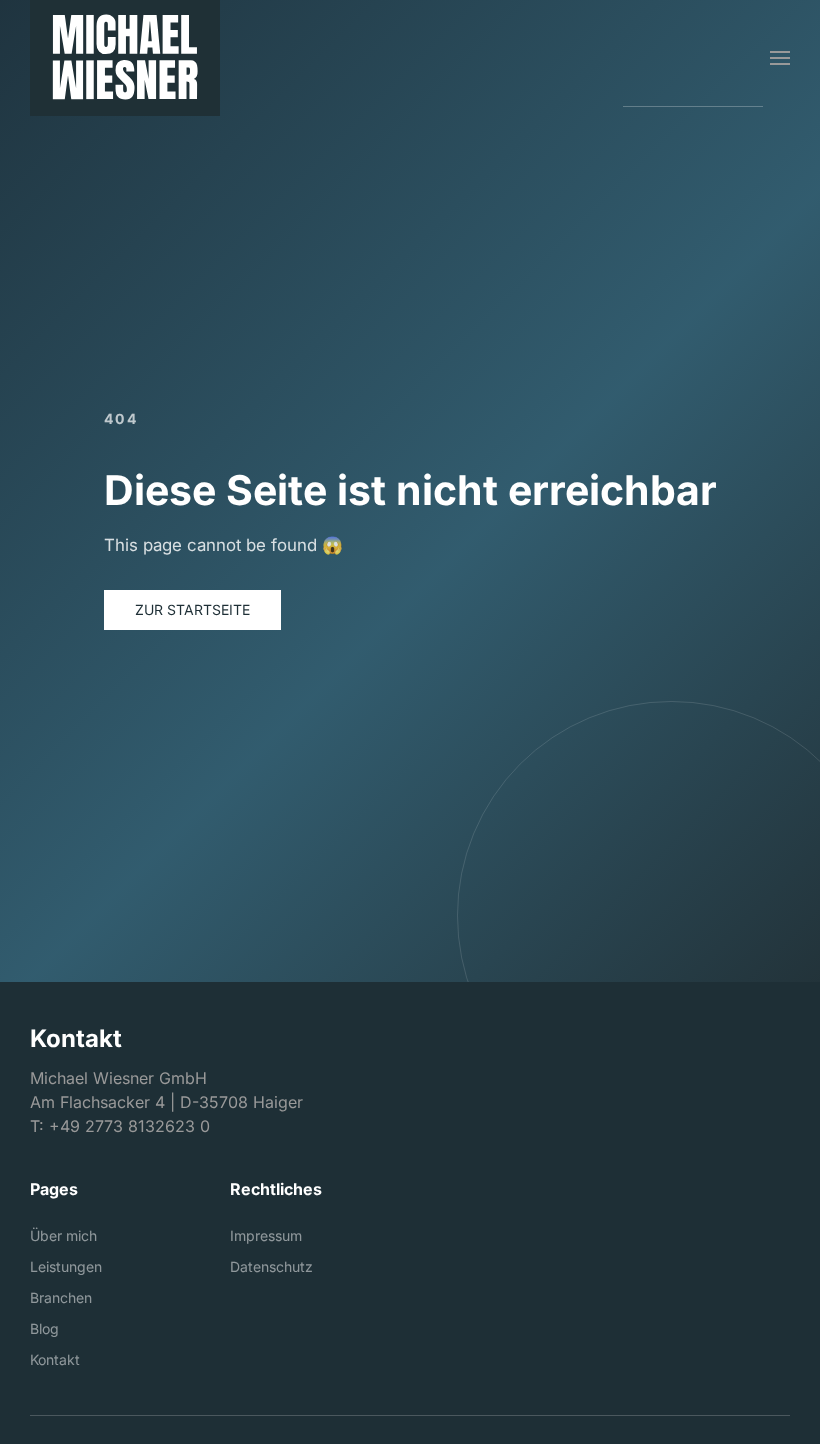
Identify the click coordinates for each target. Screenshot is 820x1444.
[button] (780, 58)
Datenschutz (271, 1266)
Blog (44, 1328)
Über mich (63, 1235)
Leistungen (66, 1266)
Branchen (61, 1297)
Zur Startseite (192, 609)
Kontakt (55, 1359)
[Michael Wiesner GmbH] (125, 58)
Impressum (266, 1235)
